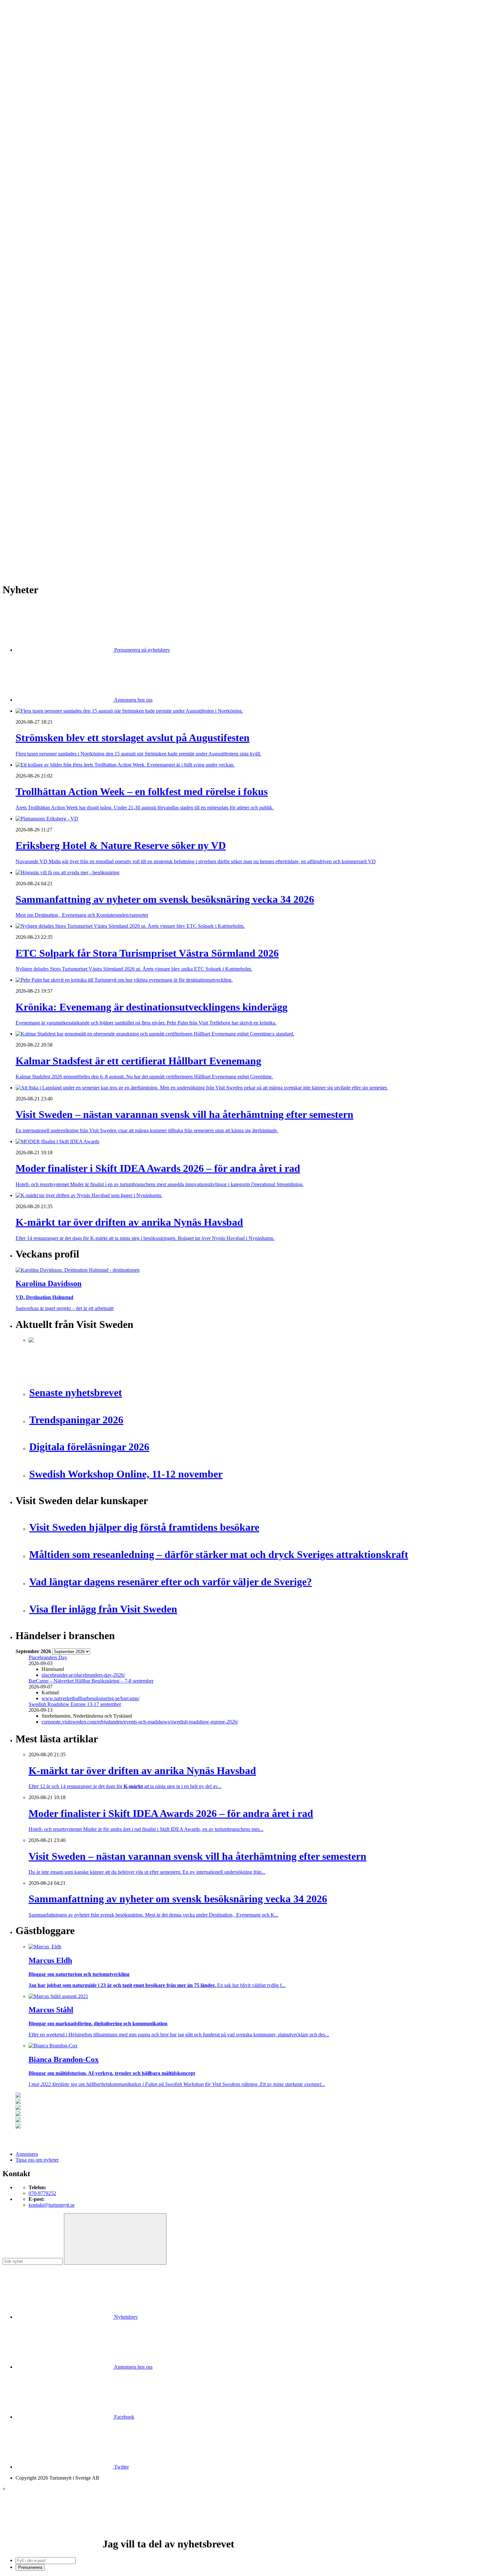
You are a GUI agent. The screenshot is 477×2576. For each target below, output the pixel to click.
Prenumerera (30, 2567)
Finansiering (41, 236)
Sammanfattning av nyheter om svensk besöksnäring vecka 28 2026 (98, 515)
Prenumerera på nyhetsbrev (141, 650)
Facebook (124, 2417)
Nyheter (24, 119)
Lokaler (37, 347)
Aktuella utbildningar (50, 189)
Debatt (35, 224)
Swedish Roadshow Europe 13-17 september (75, 1704)
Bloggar (37, 219)
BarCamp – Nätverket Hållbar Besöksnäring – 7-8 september (91, 1681)
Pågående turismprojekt (53, 271)
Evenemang (41, 230)
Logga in (25, 435)
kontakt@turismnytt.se (52, 2205)
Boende (37, 131)
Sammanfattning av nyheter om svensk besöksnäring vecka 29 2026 (98, 503)
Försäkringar (42, 318)
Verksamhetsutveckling (52, 400)
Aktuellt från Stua (47, 300)
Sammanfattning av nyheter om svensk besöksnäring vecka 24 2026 (98, 527)
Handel (36, 143)
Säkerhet (37, 382)
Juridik (36, 335)
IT (31, 330)
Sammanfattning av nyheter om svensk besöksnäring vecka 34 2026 (98, 469)
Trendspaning (43, 289)
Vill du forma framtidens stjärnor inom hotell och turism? (86, 498)
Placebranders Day (48, 1657)
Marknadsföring (45, 259)
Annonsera (27, 28)
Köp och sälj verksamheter (56, 341)
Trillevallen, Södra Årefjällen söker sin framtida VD (82, 509)
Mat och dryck (43, 359)
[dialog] (238, 2528)
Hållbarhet (39, 248)
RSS (20, 550)
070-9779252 (42, 2193)
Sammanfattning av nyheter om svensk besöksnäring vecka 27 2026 (98, 521)
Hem (21, 113)
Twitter (121, 2467)
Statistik (37, 294)
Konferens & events (49, 148)
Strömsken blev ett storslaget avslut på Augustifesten (82, 452)
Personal (37, 370)
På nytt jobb (41, 201)
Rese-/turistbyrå (45, 160)
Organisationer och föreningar (59, 376)
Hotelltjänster (42, 324)
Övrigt (35, 405)
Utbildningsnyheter (48, 207)
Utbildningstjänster (48, 394)
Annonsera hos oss (133, 700)
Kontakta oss (29, 34)
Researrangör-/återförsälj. (54, 166)
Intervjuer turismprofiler (53, 254)
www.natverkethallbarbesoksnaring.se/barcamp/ (91, 1698)
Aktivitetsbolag (44, 125)
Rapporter (39, 283)
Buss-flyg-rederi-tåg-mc (53, 172)
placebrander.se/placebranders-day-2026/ (83, 1675)
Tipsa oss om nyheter (37, 2160)
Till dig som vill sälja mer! (55, 417)
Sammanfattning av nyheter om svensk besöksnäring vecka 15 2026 (98, 539)
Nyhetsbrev (125, 2317)
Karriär (23, 184)
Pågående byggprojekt (51, 265)
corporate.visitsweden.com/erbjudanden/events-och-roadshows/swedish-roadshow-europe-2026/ (140, 1722)
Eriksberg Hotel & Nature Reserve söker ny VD (78, 463)
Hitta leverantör (31, 306)
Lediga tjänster (44, 195)
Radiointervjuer (44, 277)
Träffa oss (26, 46)
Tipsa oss (25, 22)
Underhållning (43, 388)
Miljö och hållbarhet (49, 365)
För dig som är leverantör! (55, 411)
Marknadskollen (32, 213)
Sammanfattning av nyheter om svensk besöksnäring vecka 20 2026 (98, 533)
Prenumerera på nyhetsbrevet (48, 558)
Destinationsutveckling (39, 178)
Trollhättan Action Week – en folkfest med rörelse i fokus (87, 457)
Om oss (23, 40)
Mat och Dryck (44, 154)
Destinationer (42, 137)
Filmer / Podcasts (46, 242)
